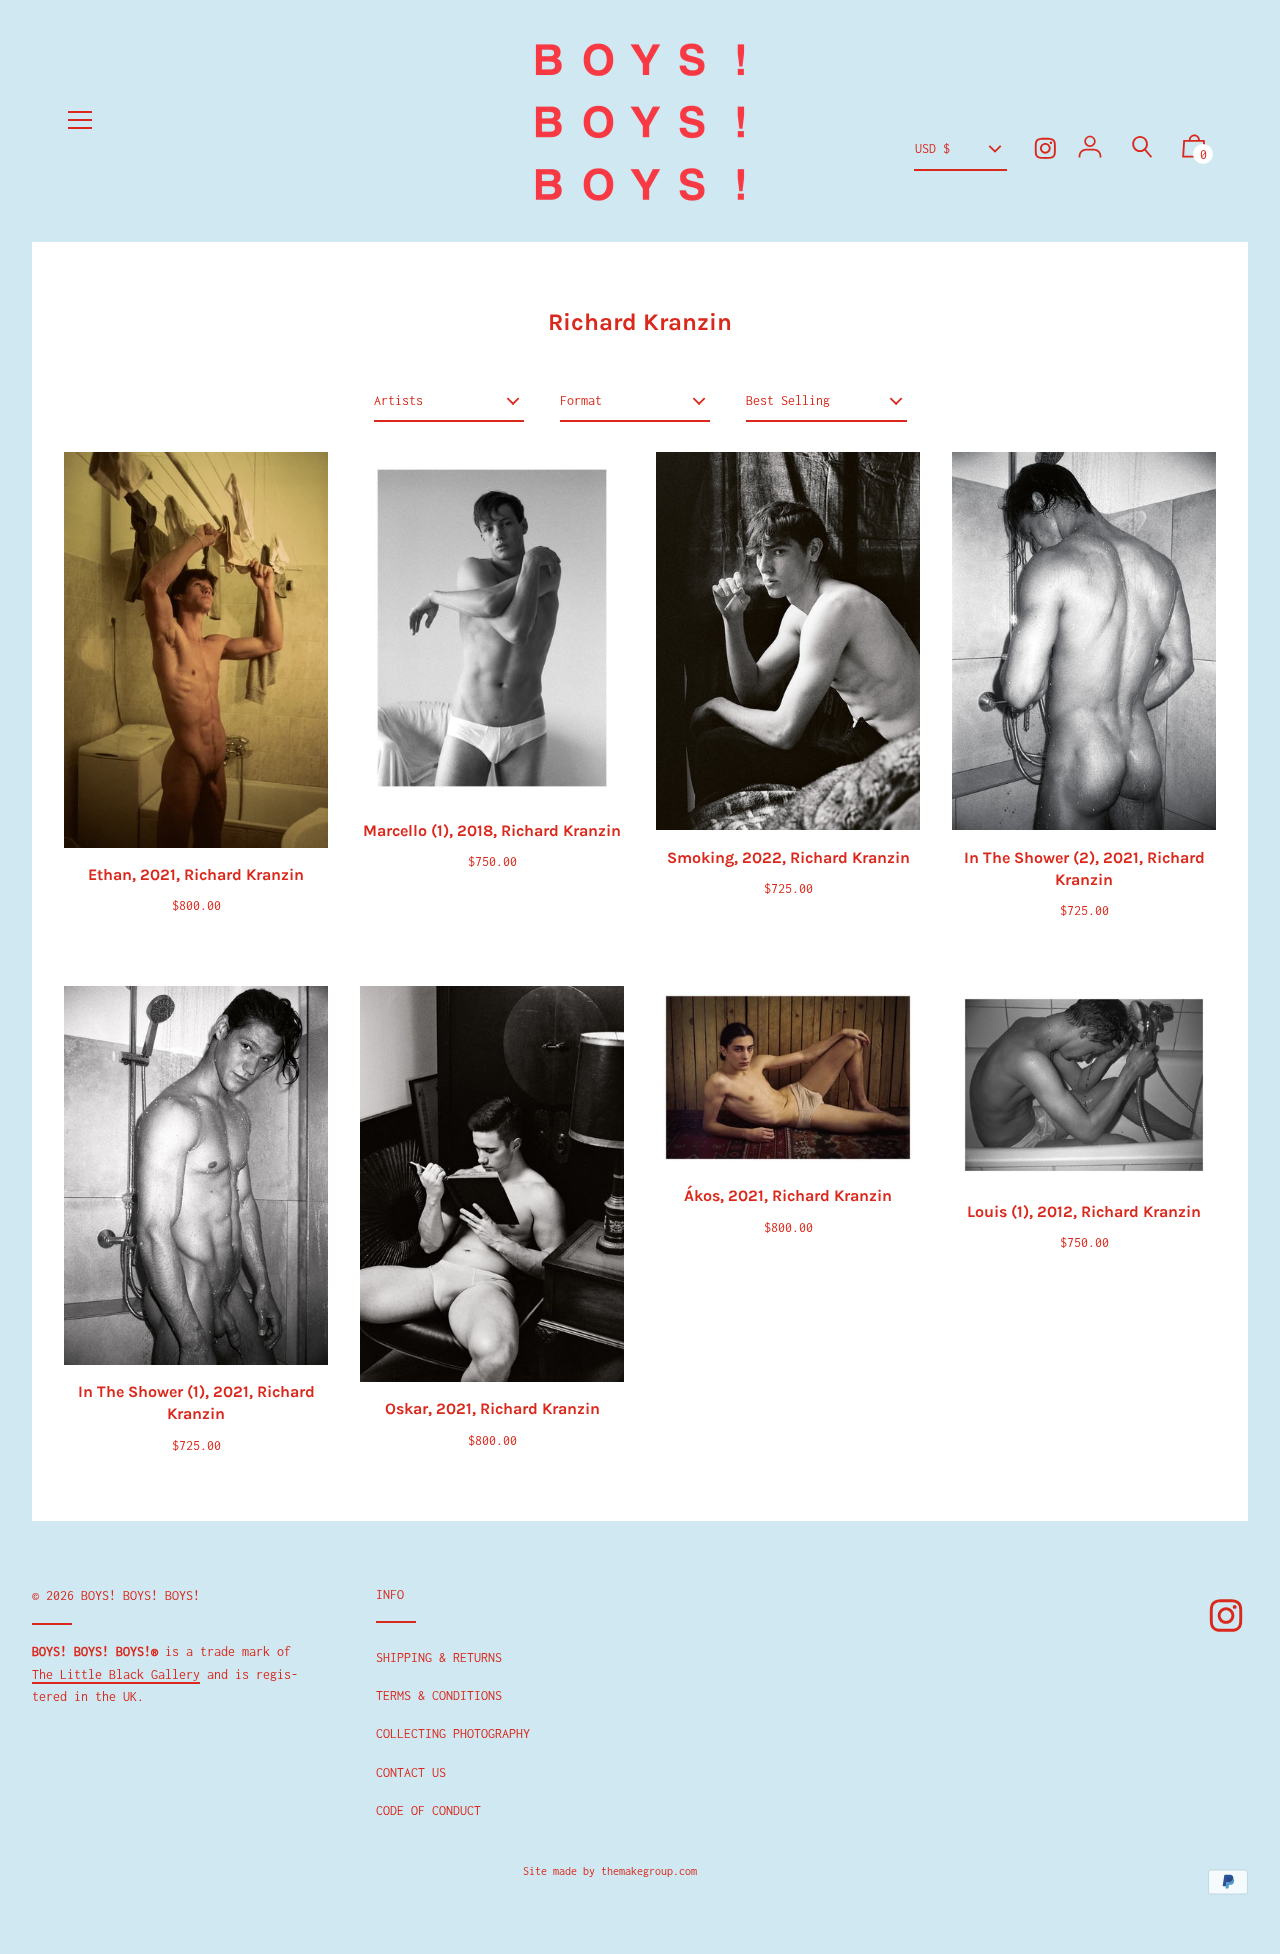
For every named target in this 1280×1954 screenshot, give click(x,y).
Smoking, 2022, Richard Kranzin (788, 857)
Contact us (411, 1772)
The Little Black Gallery (116, 1674)
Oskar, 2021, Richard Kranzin (492, 1408)
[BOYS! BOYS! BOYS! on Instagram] (1045, 148)
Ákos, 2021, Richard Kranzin (788, 1195)
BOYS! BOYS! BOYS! (140, 1595)
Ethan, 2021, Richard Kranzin (196, 874)
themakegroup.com (649, 1871)
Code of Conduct (428, 1810)
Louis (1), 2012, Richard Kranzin (1084, 1211)
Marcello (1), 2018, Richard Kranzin (492, 830)
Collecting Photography (453, 1733)
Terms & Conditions (439, 1695)
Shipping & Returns (439, 1657)
